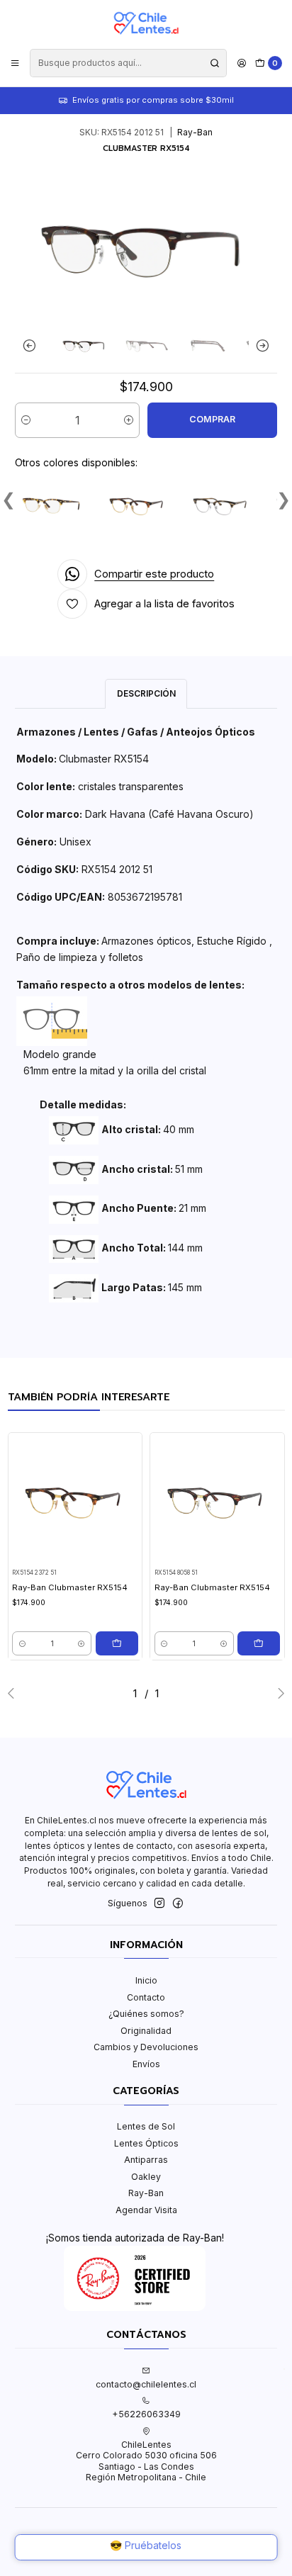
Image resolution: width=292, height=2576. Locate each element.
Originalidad (146, 2031)
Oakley (146, 2177)
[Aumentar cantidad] (129, 420)
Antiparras (146, 2160)
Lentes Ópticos (146, 2143)
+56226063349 (146, 2414)
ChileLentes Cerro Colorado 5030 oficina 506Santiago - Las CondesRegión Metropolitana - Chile (146, 2461)
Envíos (146, 2064)
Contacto (146, 1997)
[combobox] (128, 63)
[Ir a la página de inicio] (146, 23)
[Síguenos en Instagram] (159, 1903)
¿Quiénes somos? (146, 2014)
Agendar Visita (146, 2210)
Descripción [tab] (146, 693)
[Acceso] (241, 63)
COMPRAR (212, 419)
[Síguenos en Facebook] (178, 1903)
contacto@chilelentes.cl (146, 2384)
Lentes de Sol (146, 2126)
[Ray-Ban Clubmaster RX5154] (54, 505)
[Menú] (15, 63)
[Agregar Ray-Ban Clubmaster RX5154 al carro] (117, 1643)
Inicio (146, 1980)
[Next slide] (259, 345)
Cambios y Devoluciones (146, 2047)
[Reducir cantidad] (26, 420)
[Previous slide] (33, 345)
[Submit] (215, 63)
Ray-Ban (146, 2193)
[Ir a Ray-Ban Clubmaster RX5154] (75, 1500)
